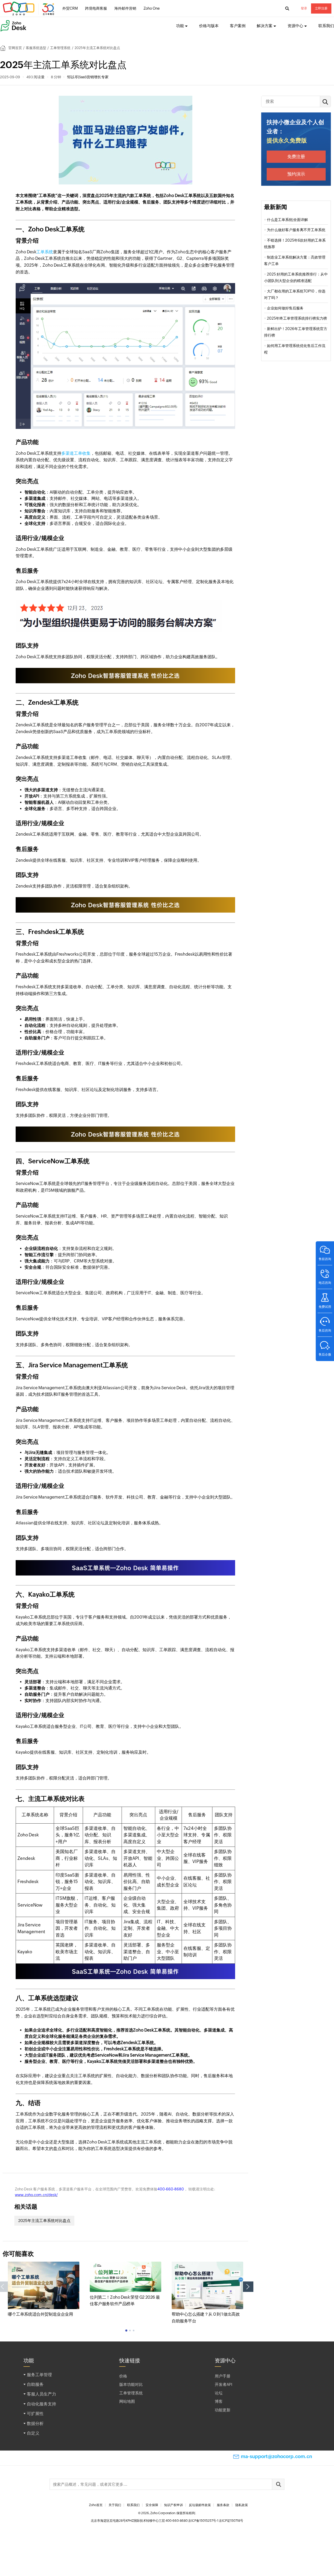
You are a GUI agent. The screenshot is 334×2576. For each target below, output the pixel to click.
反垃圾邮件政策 (200, 2505)
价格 (123, 2376)
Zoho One (152, 8)
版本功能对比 (131, 2384)
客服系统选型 (36, 48)
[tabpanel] (44, 2290)
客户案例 (238, 26)
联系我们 (326, 26)
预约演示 (296, 174)
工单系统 (45, 252)
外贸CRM (70, 8)
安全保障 (152, 2505)
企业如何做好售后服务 (285, 308)
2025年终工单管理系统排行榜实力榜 (297, 318)
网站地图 (127, 2401)
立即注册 (321, 8)
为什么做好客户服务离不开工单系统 (296, 230)
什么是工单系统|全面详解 (287, 220)
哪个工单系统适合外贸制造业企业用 (40, 2314)
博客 (219, 2401)
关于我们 (115, 2505)
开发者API (223, 2384)
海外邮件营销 (125, 8)
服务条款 (223, 2505)
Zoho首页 (96, 2505)
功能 (180, 26)
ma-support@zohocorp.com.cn (276, 2456)
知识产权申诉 (174, 2505)
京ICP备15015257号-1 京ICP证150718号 (216, 2521)
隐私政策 (242, 2505)
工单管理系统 (60, 48)
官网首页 (15, 48)
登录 (304, 8)
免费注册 (296, 157)
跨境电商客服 (96, 8)
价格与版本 (209, 26)
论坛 (219, 2393)
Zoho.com (29, 9)
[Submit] (278, 2484)
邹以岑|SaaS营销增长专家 (88, 77)
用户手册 (223, 2376)
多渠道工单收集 (76, 453)
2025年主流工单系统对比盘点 (44, 2221)
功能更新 (223, 2410)
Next (248, 2287)
